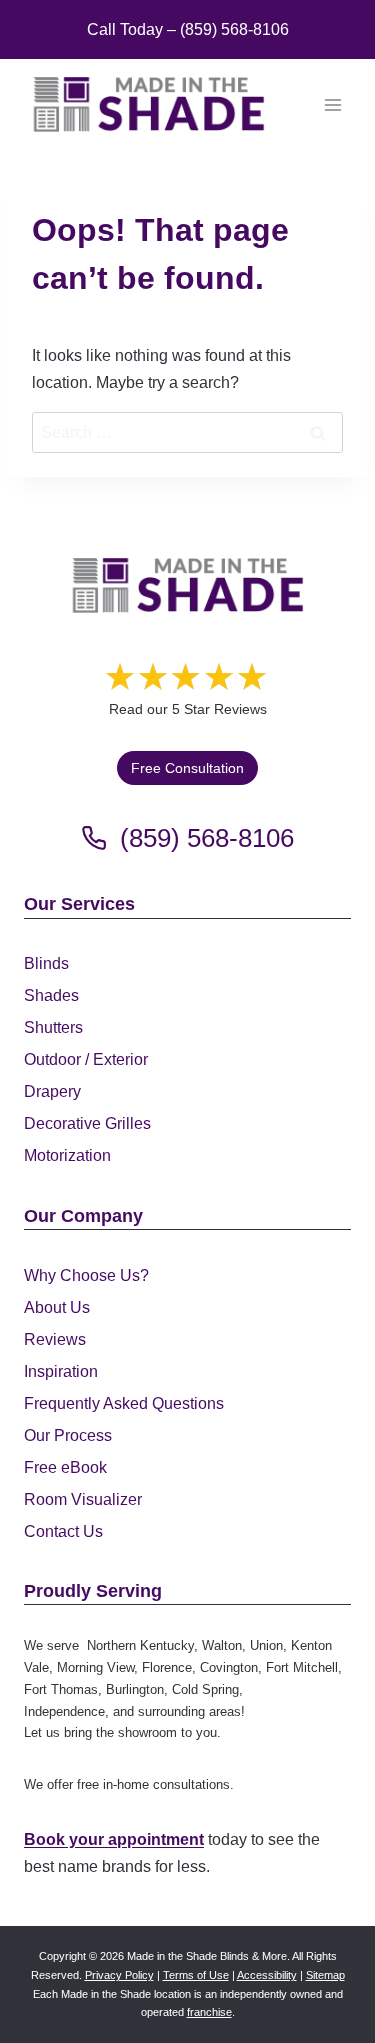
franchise (209, 2012)
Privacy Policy (119, 1975)
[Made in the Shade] (188, 585)
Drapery (52, 1091)
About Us (57, 1307)
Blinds (46, 963)
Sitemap (325, 1975)
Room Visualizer (83, 1499)
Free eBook (65, 1467)
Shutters (53, 1027)
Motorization (67, 1155)
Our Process (68, 1435)
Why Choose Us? (86, 1275)
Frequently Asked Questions (124, 1403)
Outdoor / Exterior (86, 1059)
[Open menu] (332, 104)
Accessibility (267, 1975)
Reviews (55, 1339)
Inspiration (61, 1371)
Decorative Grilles (87, 1123)
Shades (51, 995)
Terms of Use (196, 1975)
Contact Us (63, 1531)
